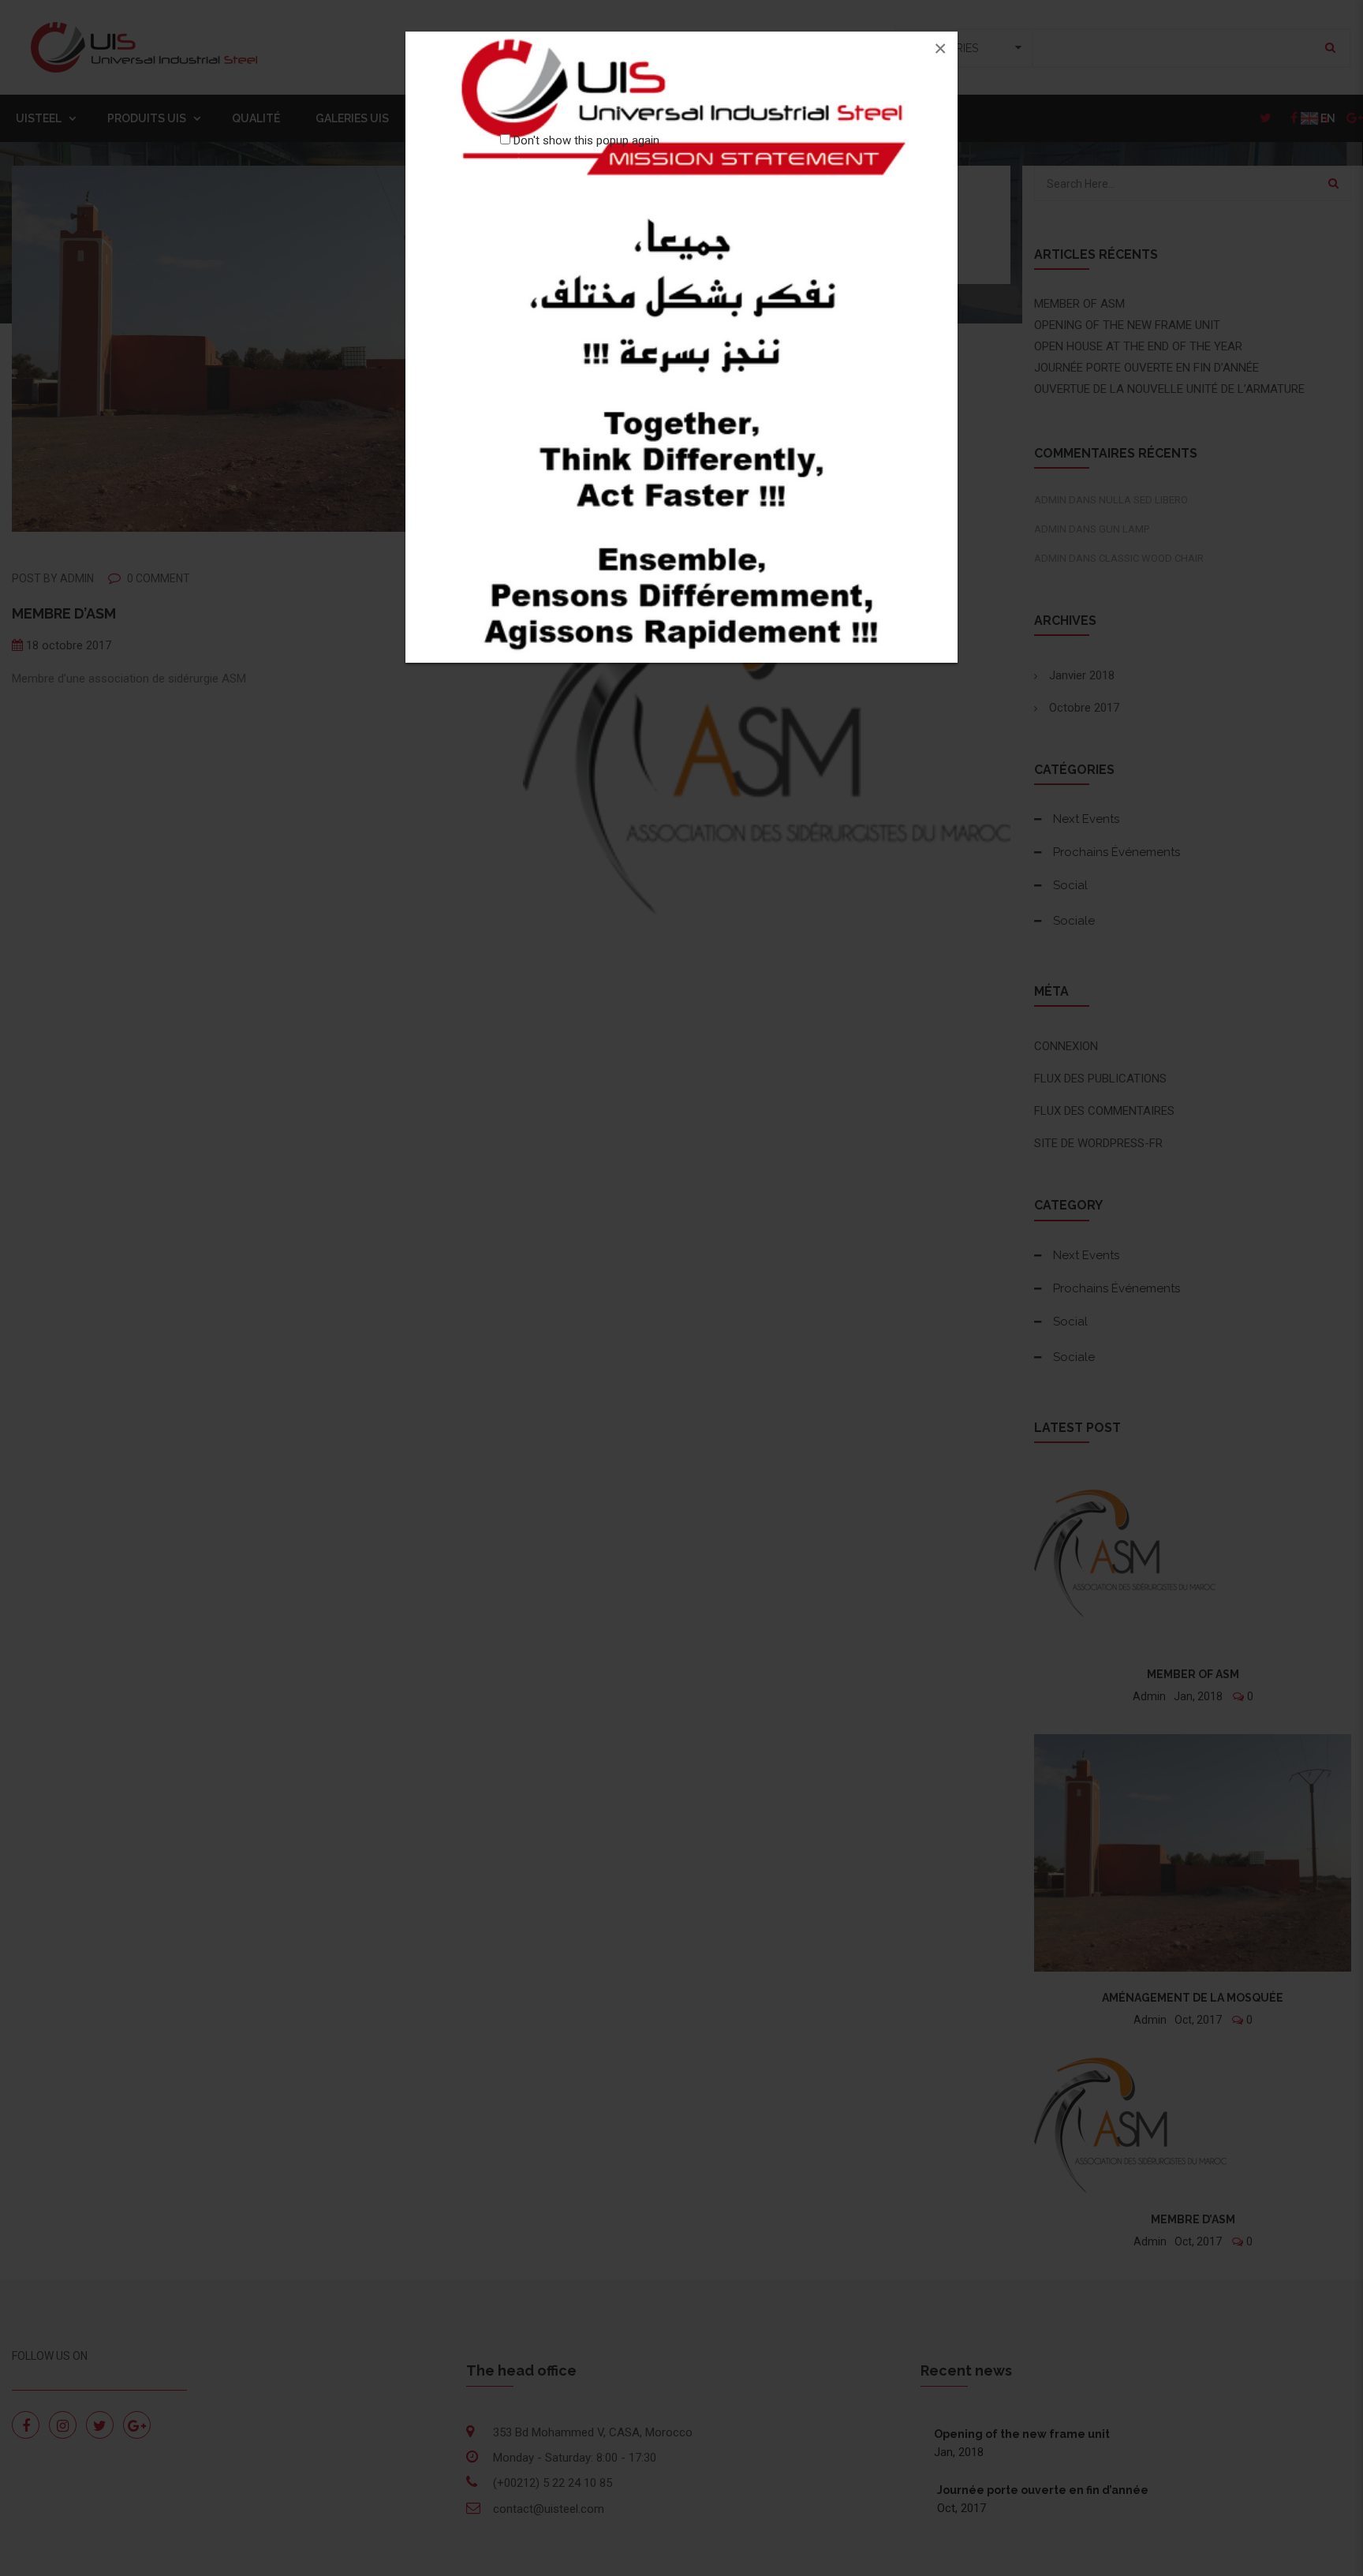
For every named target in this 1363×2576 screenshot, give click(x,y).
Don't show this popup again (586, 140)
